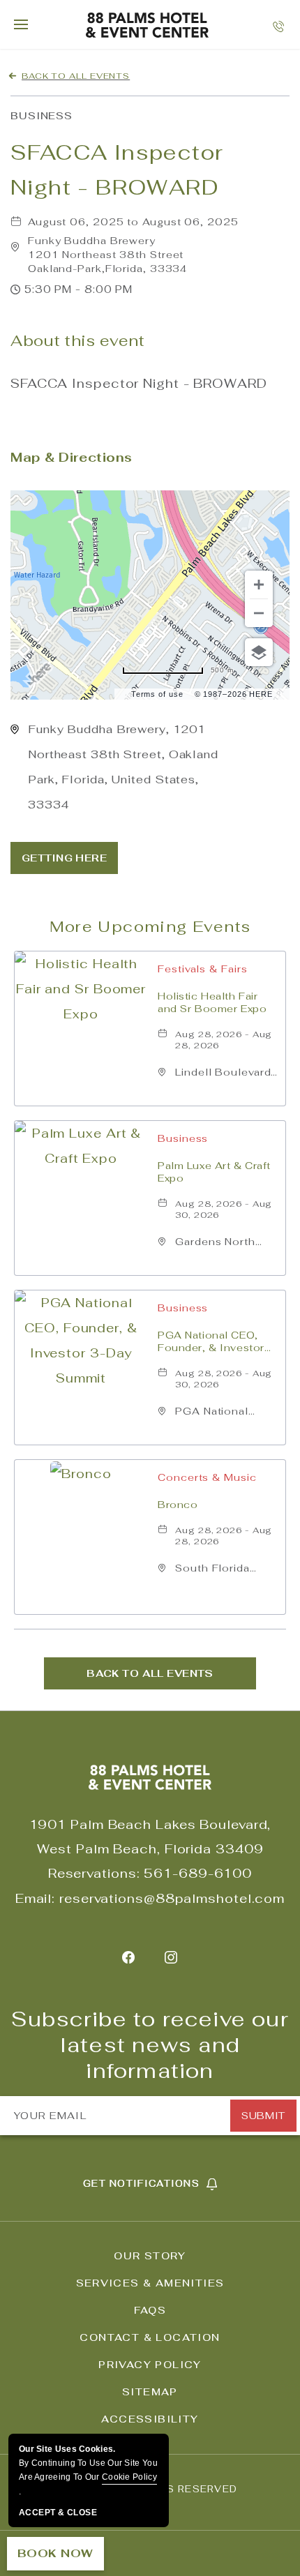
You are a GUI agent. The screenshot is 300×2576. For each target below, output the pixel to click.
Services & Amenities (150, 2283)
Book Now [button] (55, 2553)
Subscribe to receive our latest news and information (150, 2045)
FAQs (150, 2310)
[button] (107, 255)
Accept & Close (58, 2513)
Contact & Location (150, 2337)
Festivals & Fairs (202, 969)
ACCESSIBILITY (150, 2419)
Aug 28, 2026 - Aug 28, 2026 (224, 1040)
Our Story (150, 2256)
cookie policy (129, 2477)
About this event (78, 341)
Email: (35, 1898)
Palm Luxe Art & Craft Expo (214, 1172)
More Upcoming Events (150, 926)
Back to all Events (76, 76)
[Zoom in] (259, 585)
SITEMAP (150, 2392)
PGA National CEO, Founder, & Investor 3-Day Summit (211, 1341)
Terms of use (157, 694)
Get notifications (141, 2184)
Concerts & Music (207, 1477)
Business (42, 116)
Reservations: (94, 1873)
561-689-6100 (198, 1873)
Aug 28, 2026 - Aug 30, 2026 (224, 1210)
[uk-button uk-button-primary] (64, 858)
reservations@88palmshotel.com (172, 1898)
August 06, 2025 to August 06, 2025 (133, 222)
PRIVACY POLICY (150, 2365)
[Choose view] (259, 652)
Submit (263, 2116)
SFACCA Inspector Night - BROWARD (117, 170)
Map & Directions (72, 457)
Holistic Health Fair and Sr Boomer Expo (212, 1002)
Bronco (178, 1505)
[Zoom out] (259, 613)
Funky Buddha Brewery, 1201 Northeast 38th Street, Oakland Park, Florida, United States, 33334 (123, 767)
